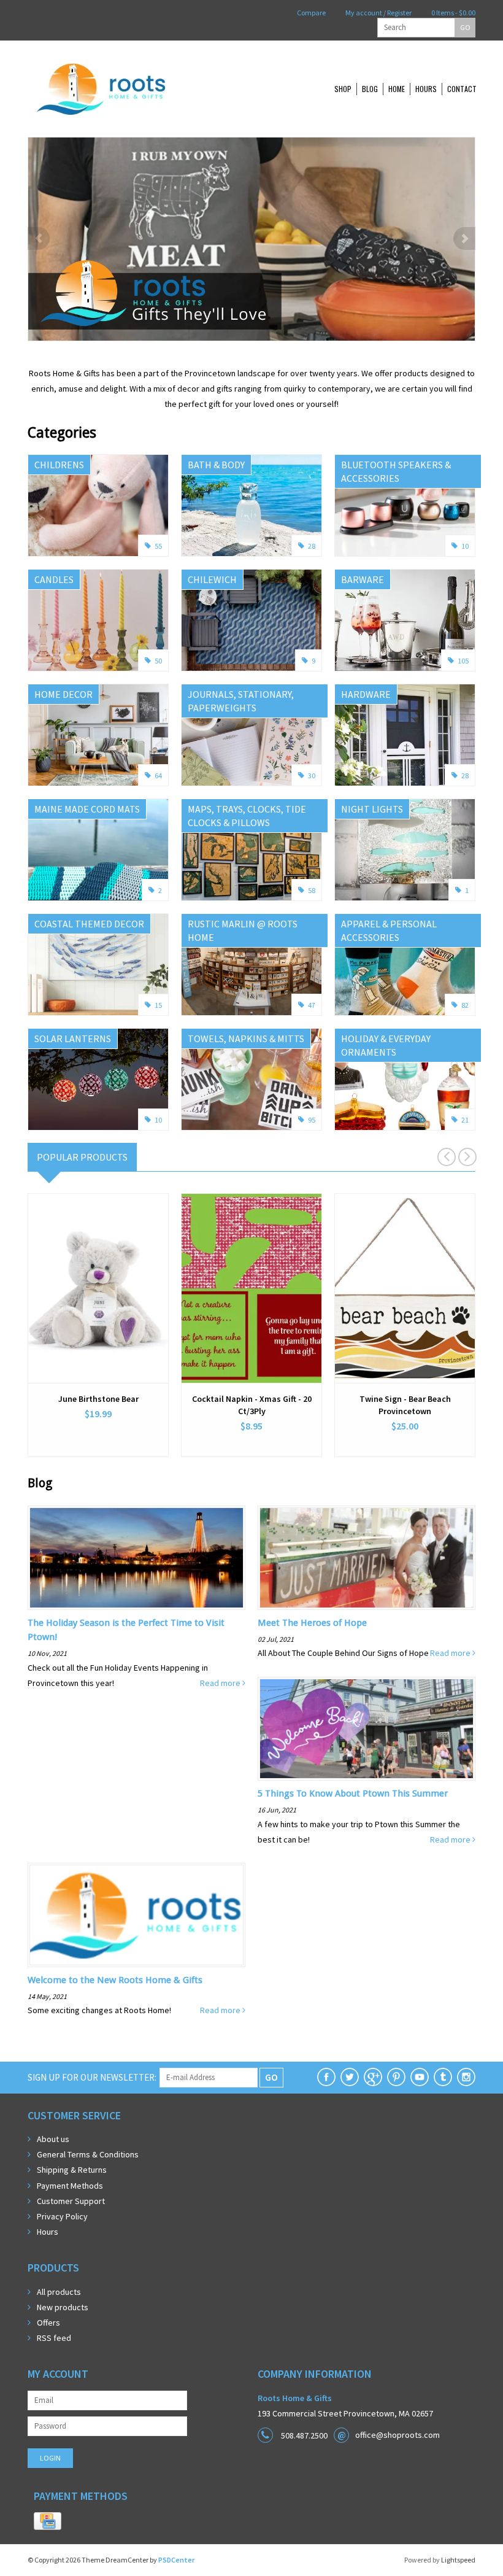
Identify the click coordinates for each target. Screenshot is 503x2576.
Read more (221, 1683)
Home (397, 89)
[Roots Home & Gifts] (141, 89)
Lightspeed (458, 2560)
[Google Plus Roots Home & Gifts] (373, 2077)
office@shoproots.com (397, 2435)
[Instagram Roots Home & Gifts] (466, 2077)
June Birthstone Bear (98, 1399)
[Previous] (39, 238)
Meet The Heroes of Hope (312, 1623)
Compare (311, 13)
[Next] (464, 238)
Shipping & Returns (72, 2170)
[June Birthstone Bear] (98, 1288)
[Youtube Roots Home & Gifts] (420, 2077)
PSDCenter (176, 2560)
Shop (343, 89)
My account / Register (378, 13)
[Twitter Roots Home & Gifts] (350, 2077)
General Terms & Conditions (88, 2154)
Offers (48, 2323)
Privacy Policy (62, 2216)
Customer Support (71, 2201)
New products (63, 2307)
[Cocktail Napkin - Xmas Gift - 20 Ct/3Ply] (251, 1288)
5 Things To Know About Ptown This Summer (353, 1793)
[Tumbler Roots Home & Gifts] (443, 2077)
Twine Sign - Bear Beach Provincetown (405, 1405)
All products (59, 2292)
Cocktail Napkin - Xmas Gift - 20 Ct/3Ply (252, 1405)
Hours (426, 89)
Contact (462, 89)
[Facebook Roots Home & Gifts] (326, 2077)
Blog (370, 89)
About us (53, 2139)
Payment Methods (70, 2186)
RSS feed (54, 2338)
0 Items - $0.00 (453, 13)
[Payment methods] (48, 2521)
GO (465, 27)
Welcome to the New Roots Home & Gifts (115, 1980)
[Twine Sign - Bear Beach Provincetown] (405, 1288)
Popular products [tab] (82, 1157)
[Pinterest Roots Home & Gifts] (396, 2077)
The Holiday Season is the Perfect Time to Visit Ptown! (126, 1630)
